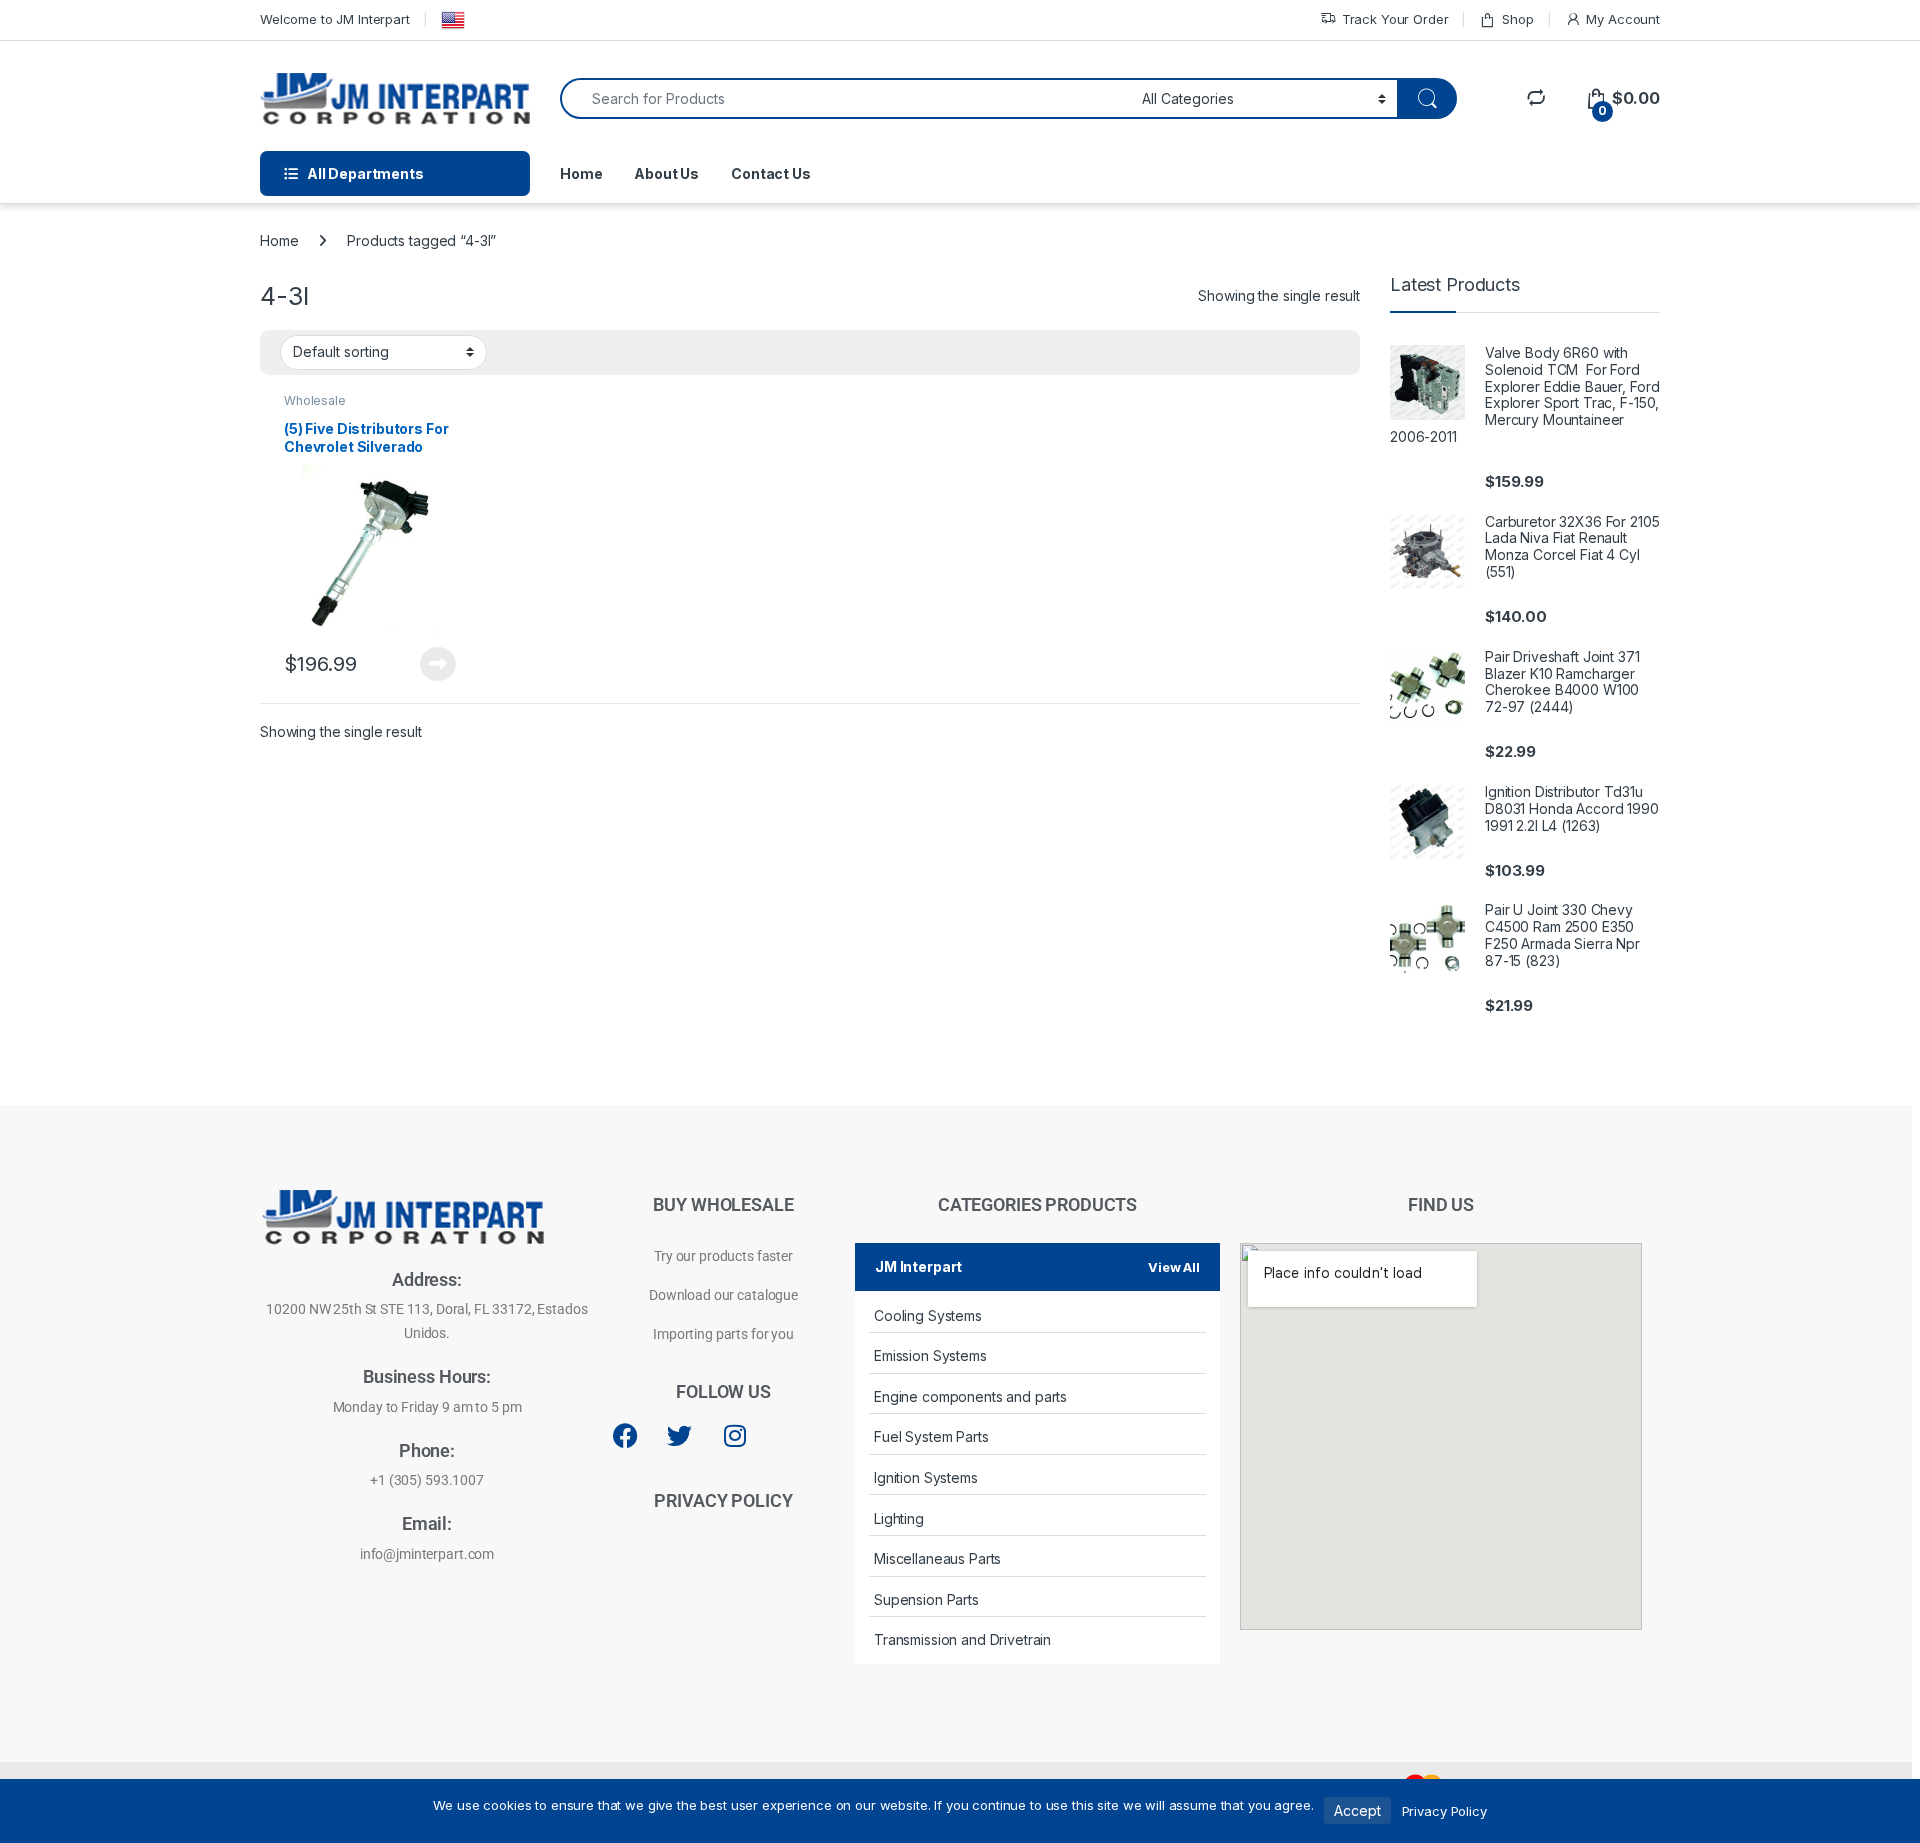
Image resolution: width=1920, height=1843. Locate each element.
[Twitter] (680, 1435)
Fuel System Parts (931, 1436)
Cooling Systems (928, 1315)
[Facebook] (625, 1435)
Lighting (899, 1518)
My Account (1623, 19)
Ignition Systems (926, 1477)
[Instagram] (735, 1435)
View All (1174, 1267)
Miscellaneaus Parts (937, 1558)
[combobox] (845, 98)
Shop (1517, 19)
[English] (453, 20)
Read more (438, 664)
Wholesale (315, 400)
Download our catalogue (723, 1295)
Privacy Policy (1444, 1811)
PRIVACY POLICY (723, 1500)
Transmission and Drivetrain (962, 1639)
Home (581, 173)
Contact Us (771, 173)
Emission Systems (930, 1355)
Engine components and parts (970, 1396)
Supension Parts (926, 1599)
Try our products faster (723, 1256)
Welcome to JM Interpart (335, 19)
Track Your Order (1395, 19)
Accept (1357, 1810)
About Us (666, 173)
